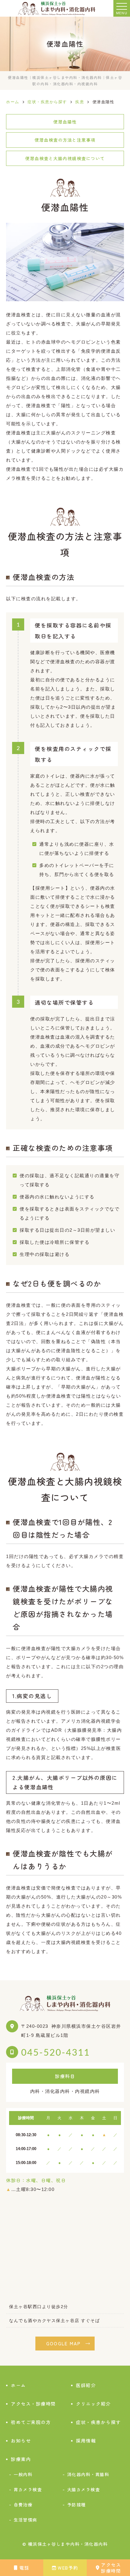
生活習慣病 (25, 2520)
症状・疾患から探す (98, 2422)
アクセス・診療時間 (33, 2404)
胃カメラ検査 (28, 2489)
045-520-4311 (56, 2052)
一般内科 (23, 2474)
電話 (24, 2568)
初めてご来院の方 (31, 2422)
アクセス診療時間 (111, 2568)
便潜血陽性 (65, 122)
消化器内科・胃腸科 (88, 2474)
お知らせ (21, 2441)
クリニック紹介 (93, 2404)
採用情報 (86, 2441)
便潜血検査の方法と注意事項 (65, 140)
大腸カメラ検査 (84, 2489)
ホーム (18, 2385)
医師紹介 (86, 2385)
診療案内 (21, 2459)
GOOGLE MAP (64, 2343)
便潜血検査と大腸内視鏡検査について (65, 158)
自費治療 (23, 2504)
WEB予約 (68, 2568)
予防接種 (76, 2504)
